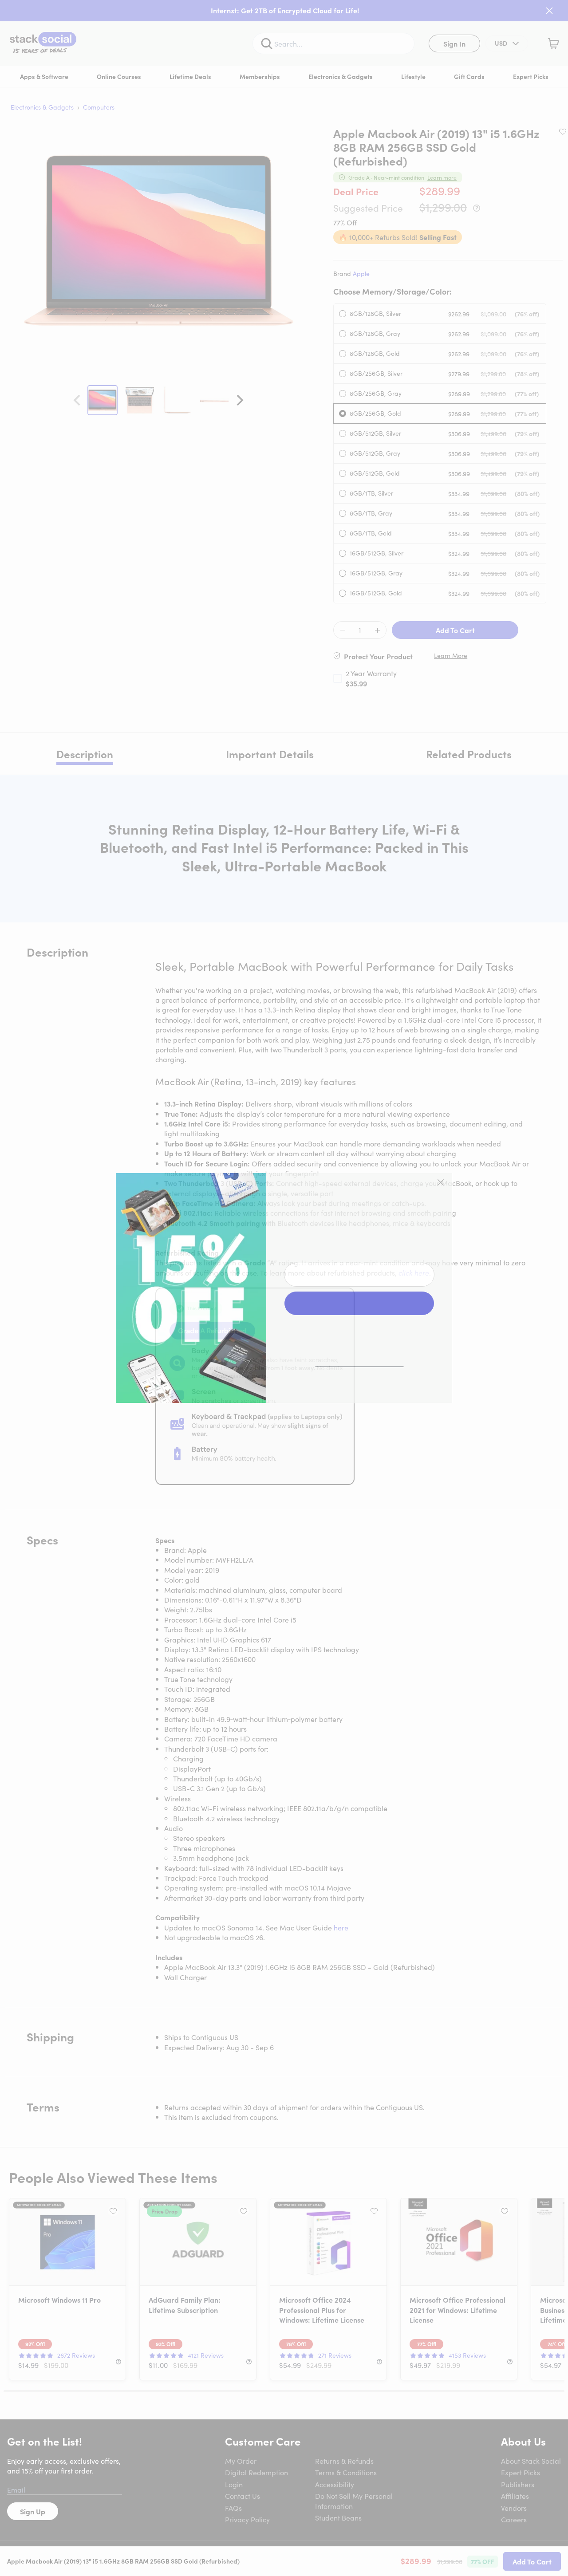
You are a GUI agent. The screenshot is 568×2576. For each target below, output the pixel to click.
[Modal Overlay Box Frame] (284, 1288)
